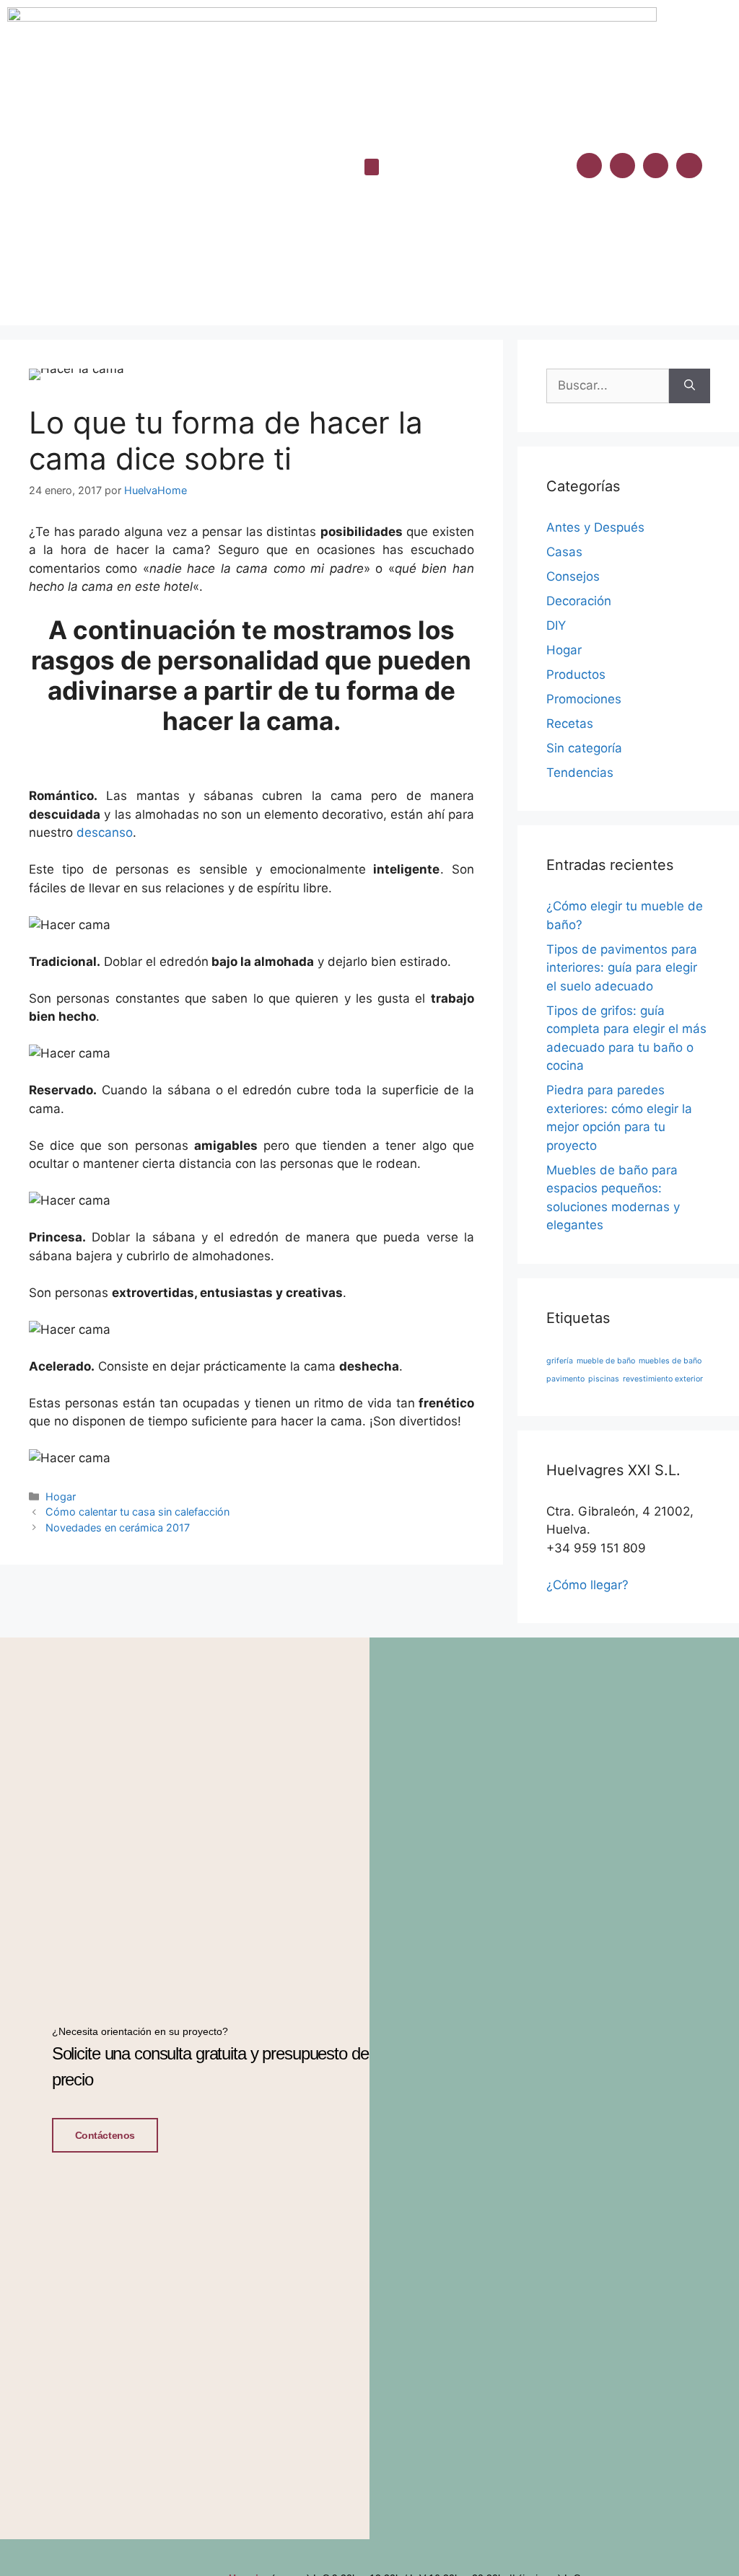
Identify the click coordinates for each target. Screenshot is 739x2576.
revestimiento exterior (663, 1379)
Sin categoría (584, 748)
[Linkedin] (656, 166)
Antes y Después (595, 527)
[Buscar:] (608, 386)
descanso (105, 832)
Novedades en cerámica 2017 (118, 1527)
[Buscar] (690, 386)
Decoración (579, 601)
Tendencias (580, 773)
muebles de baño (670, 1361)
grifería (560, 1361)
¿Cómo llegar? (587, 1585)
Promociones (584, 699)
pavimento (565, 1379)
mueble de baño (606, 1361)
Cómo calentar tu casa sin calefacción (137, 1512)
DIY (556, 625)
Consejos (573, 576)
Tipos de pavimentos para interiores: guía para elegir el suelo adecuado (622, 968)
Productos (576, 674)
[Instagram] (622, 166)
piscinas (604, 1379)
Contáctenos (105, 2135)
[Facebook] (589, 166)
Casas (564, 552)
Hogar (61, 1496)
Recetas (570, 724)
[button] (372, 167)
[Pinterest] (689, 166)
